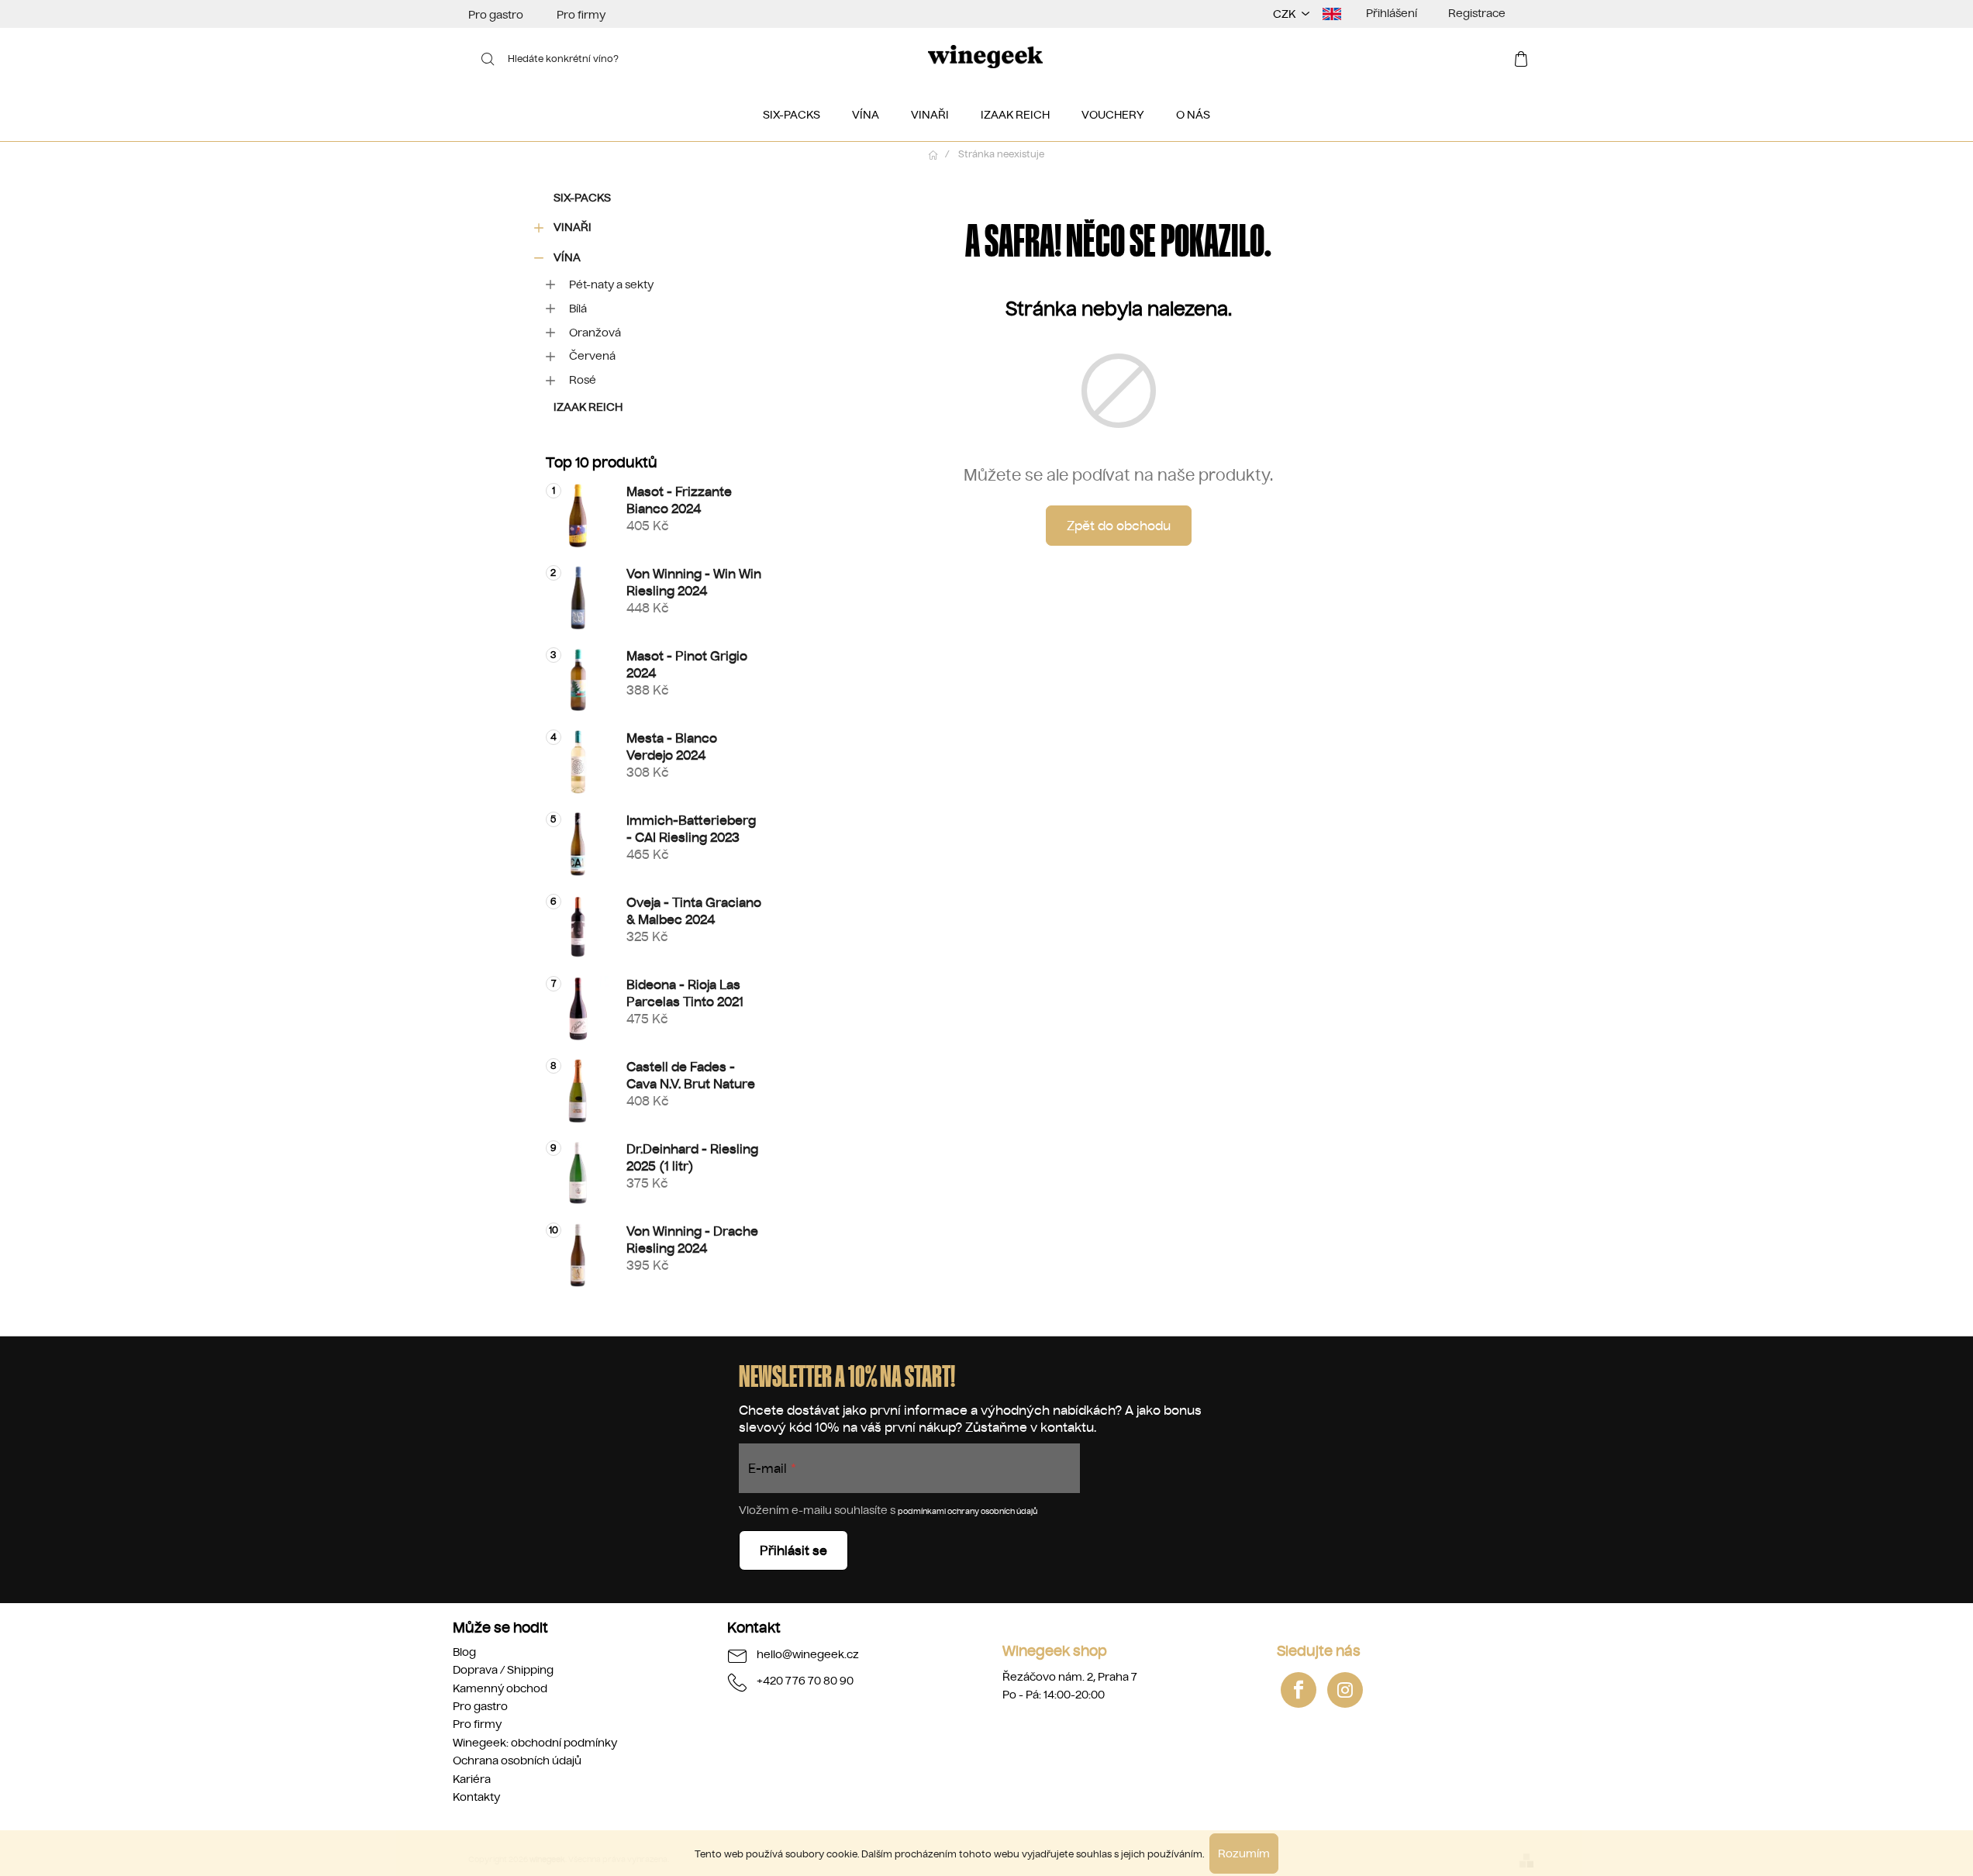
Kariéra (472, 1779)
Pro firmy (581, 15)
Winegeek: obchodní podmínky (535, 1743)
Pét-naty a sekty (611, 285)
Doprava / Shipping (503, 1670)
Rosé (583, 380)
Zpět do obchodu (1119, 526)
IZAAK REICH (588, 407)
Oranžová (595, 333)
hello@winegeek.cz (808, 1654)
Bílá (578, 309)
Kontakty (476, 1797)
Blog (464, 1652)
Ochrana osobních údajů (517, 1760)
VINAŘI (573, 227)
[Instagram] (1345, 1690)
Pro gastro (496, 15)
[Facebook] (1299, 1690)
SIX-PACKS (582, 198)
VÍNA (567, 257)
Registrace (1477, 13)
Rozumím (1244, 1854)
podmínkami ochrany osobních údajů (968, 1511)
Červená (592, 356)
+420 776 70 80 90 (805, 1681)
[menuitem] (792, 115)
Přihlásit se (793, 1550)
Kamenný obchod (500, 1688)
